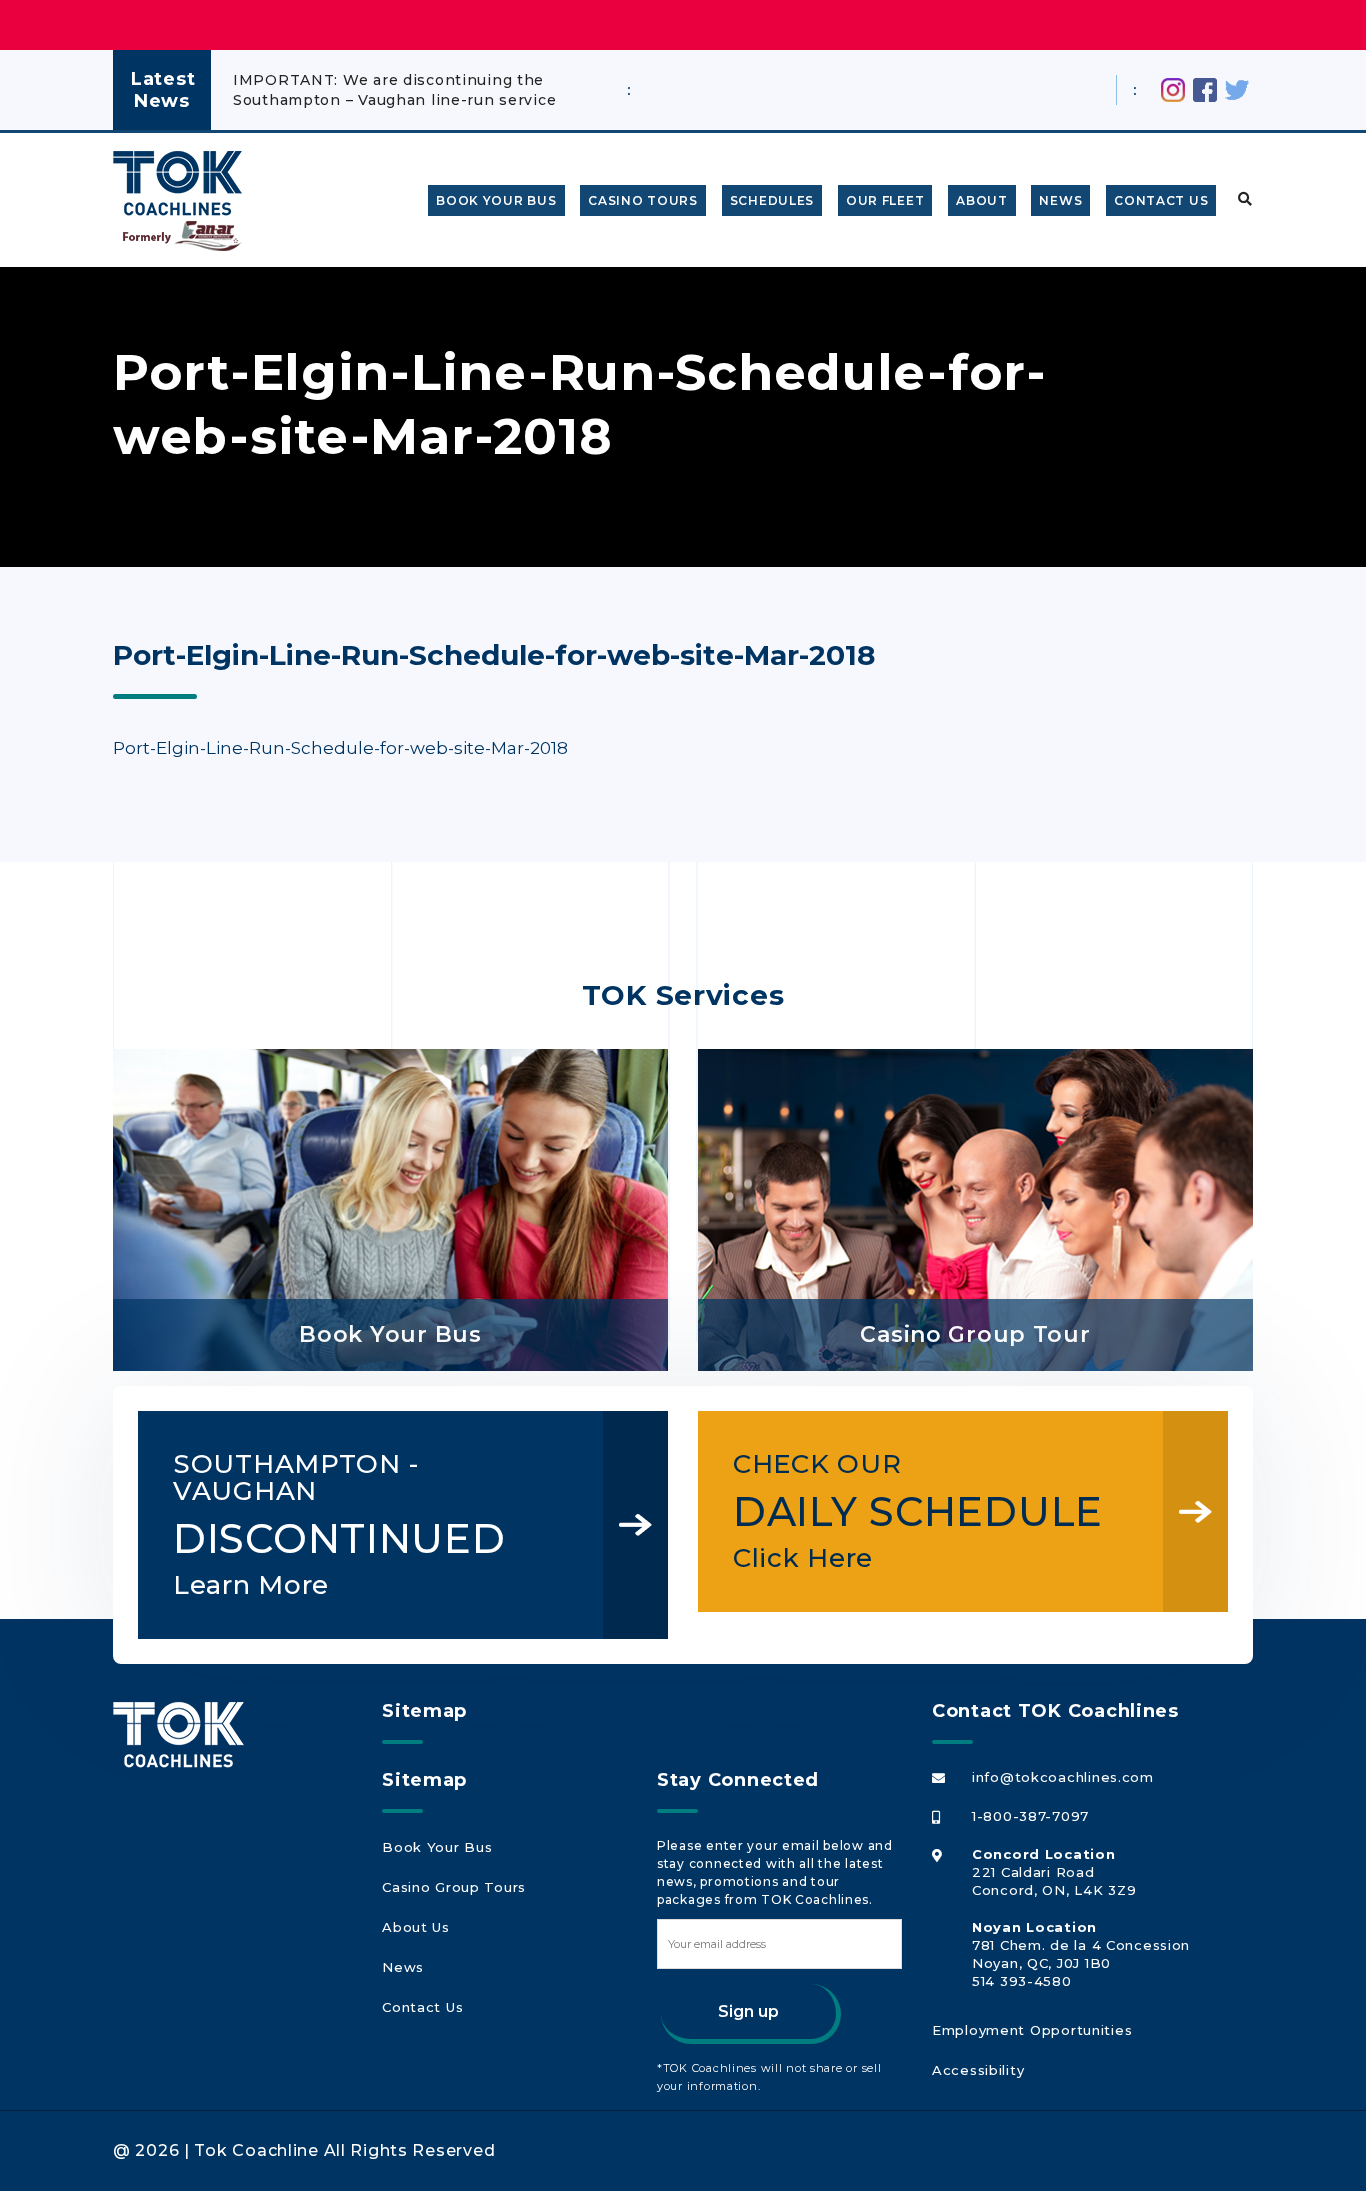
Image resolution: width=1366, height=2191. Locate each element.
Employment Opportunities (1032, 2030)
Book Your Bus (496, 200)
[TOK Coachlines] (177, 183)
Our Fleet (885, 200)
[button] (1240, 199)
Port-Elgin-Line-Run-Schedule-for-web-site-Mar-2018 (340, 748)
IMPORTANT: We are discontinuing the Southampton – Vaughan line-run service (394, 90)
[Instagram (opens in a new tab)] (1173, 88)
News (1060, 200)
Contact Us (1161, 200)
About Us (416, 1927)
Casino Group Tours (454, 1887)
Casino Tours (643, 200)
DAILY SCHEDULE (918, 1511)
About (982, 200)
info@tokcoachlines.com (1063, 1777)
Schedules (772, 200)
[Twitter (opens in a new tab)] (1237, 88)
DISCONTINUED (339, 1524)
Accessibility (978, 2070)
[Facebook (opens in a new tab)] (1205, 88)
